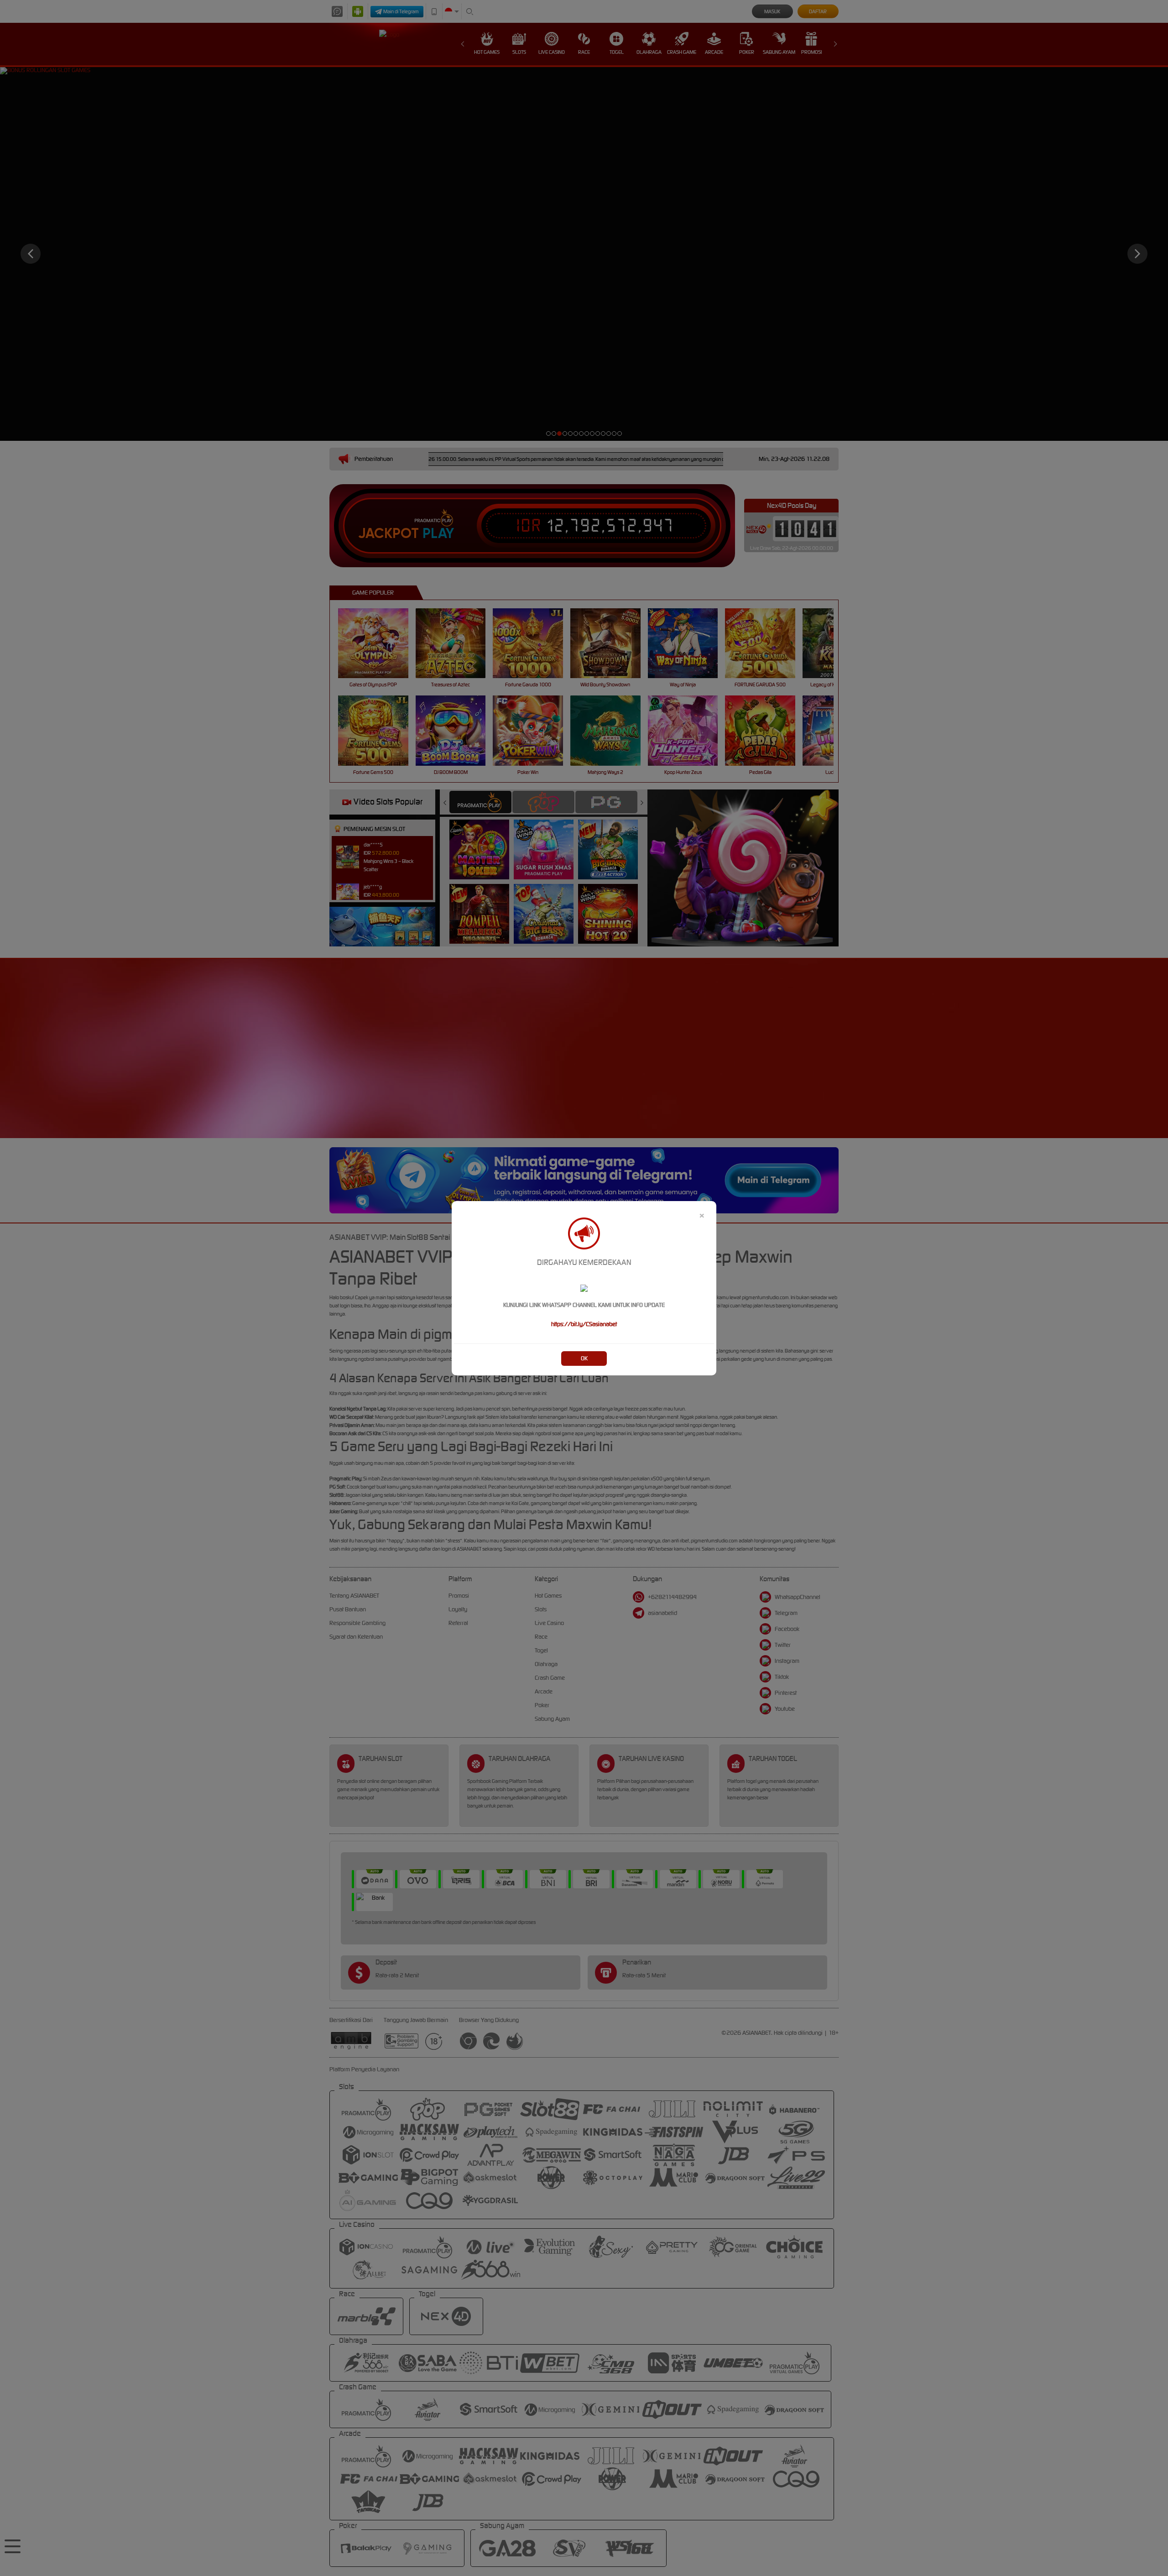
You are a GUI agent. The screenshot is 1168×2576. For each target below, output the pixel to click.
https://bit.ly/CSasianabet (584, 1324)
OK (584, 1358)
